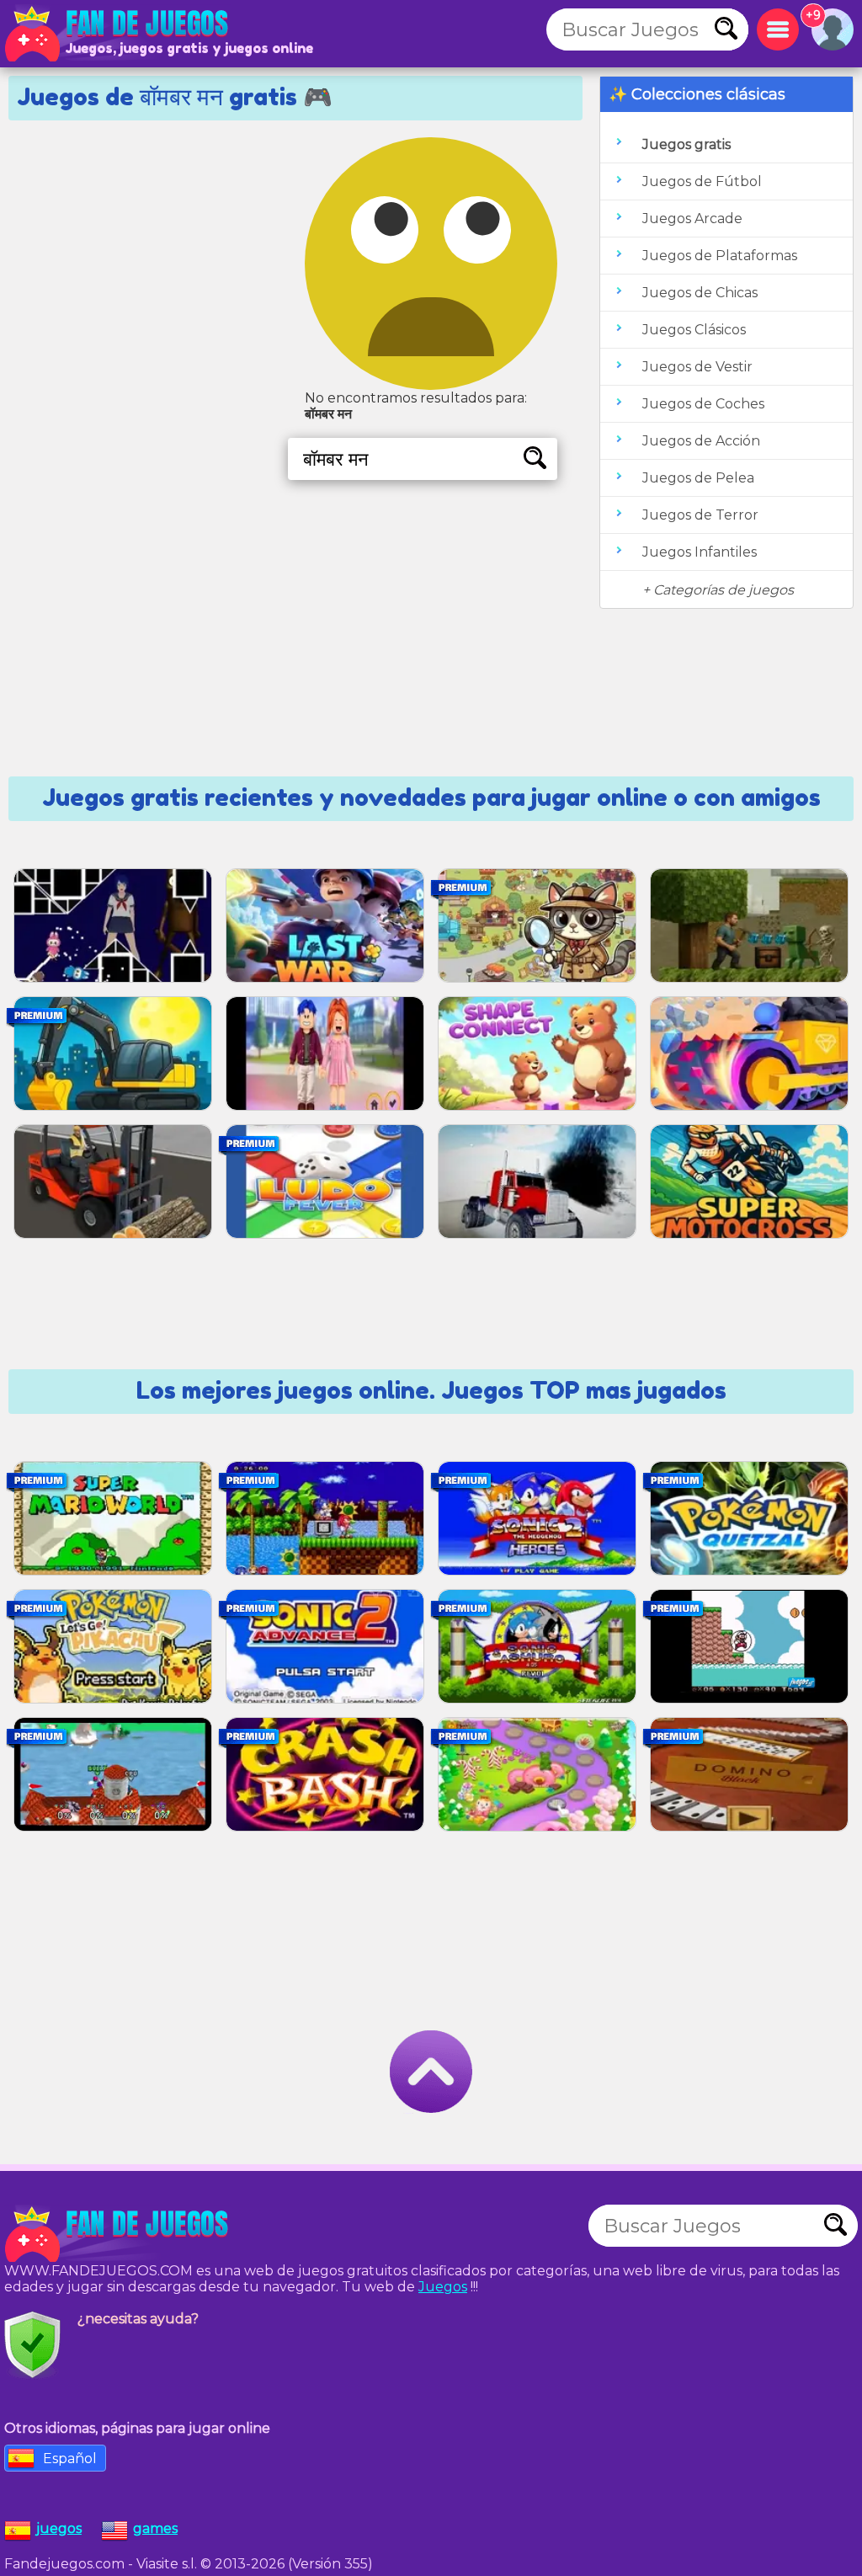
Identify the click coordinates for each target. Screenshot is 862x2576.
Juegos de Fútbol (702, 181)
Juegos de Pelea (698, 478)
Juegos (443, 2287)
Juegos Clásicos (694, 330)
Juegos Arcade (692, 219)
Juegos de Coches (703, 404)
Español (70, 2459)
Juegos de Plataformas (720, 256)
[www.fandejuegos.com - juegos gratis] (118, 2234)
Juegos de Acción (701, 441)
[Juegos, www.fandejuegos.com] (118, 34)
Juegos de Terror (700, 515)
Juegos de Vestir (697, 367)
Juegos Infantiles (700, 552)
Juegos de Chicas (700, 293)
